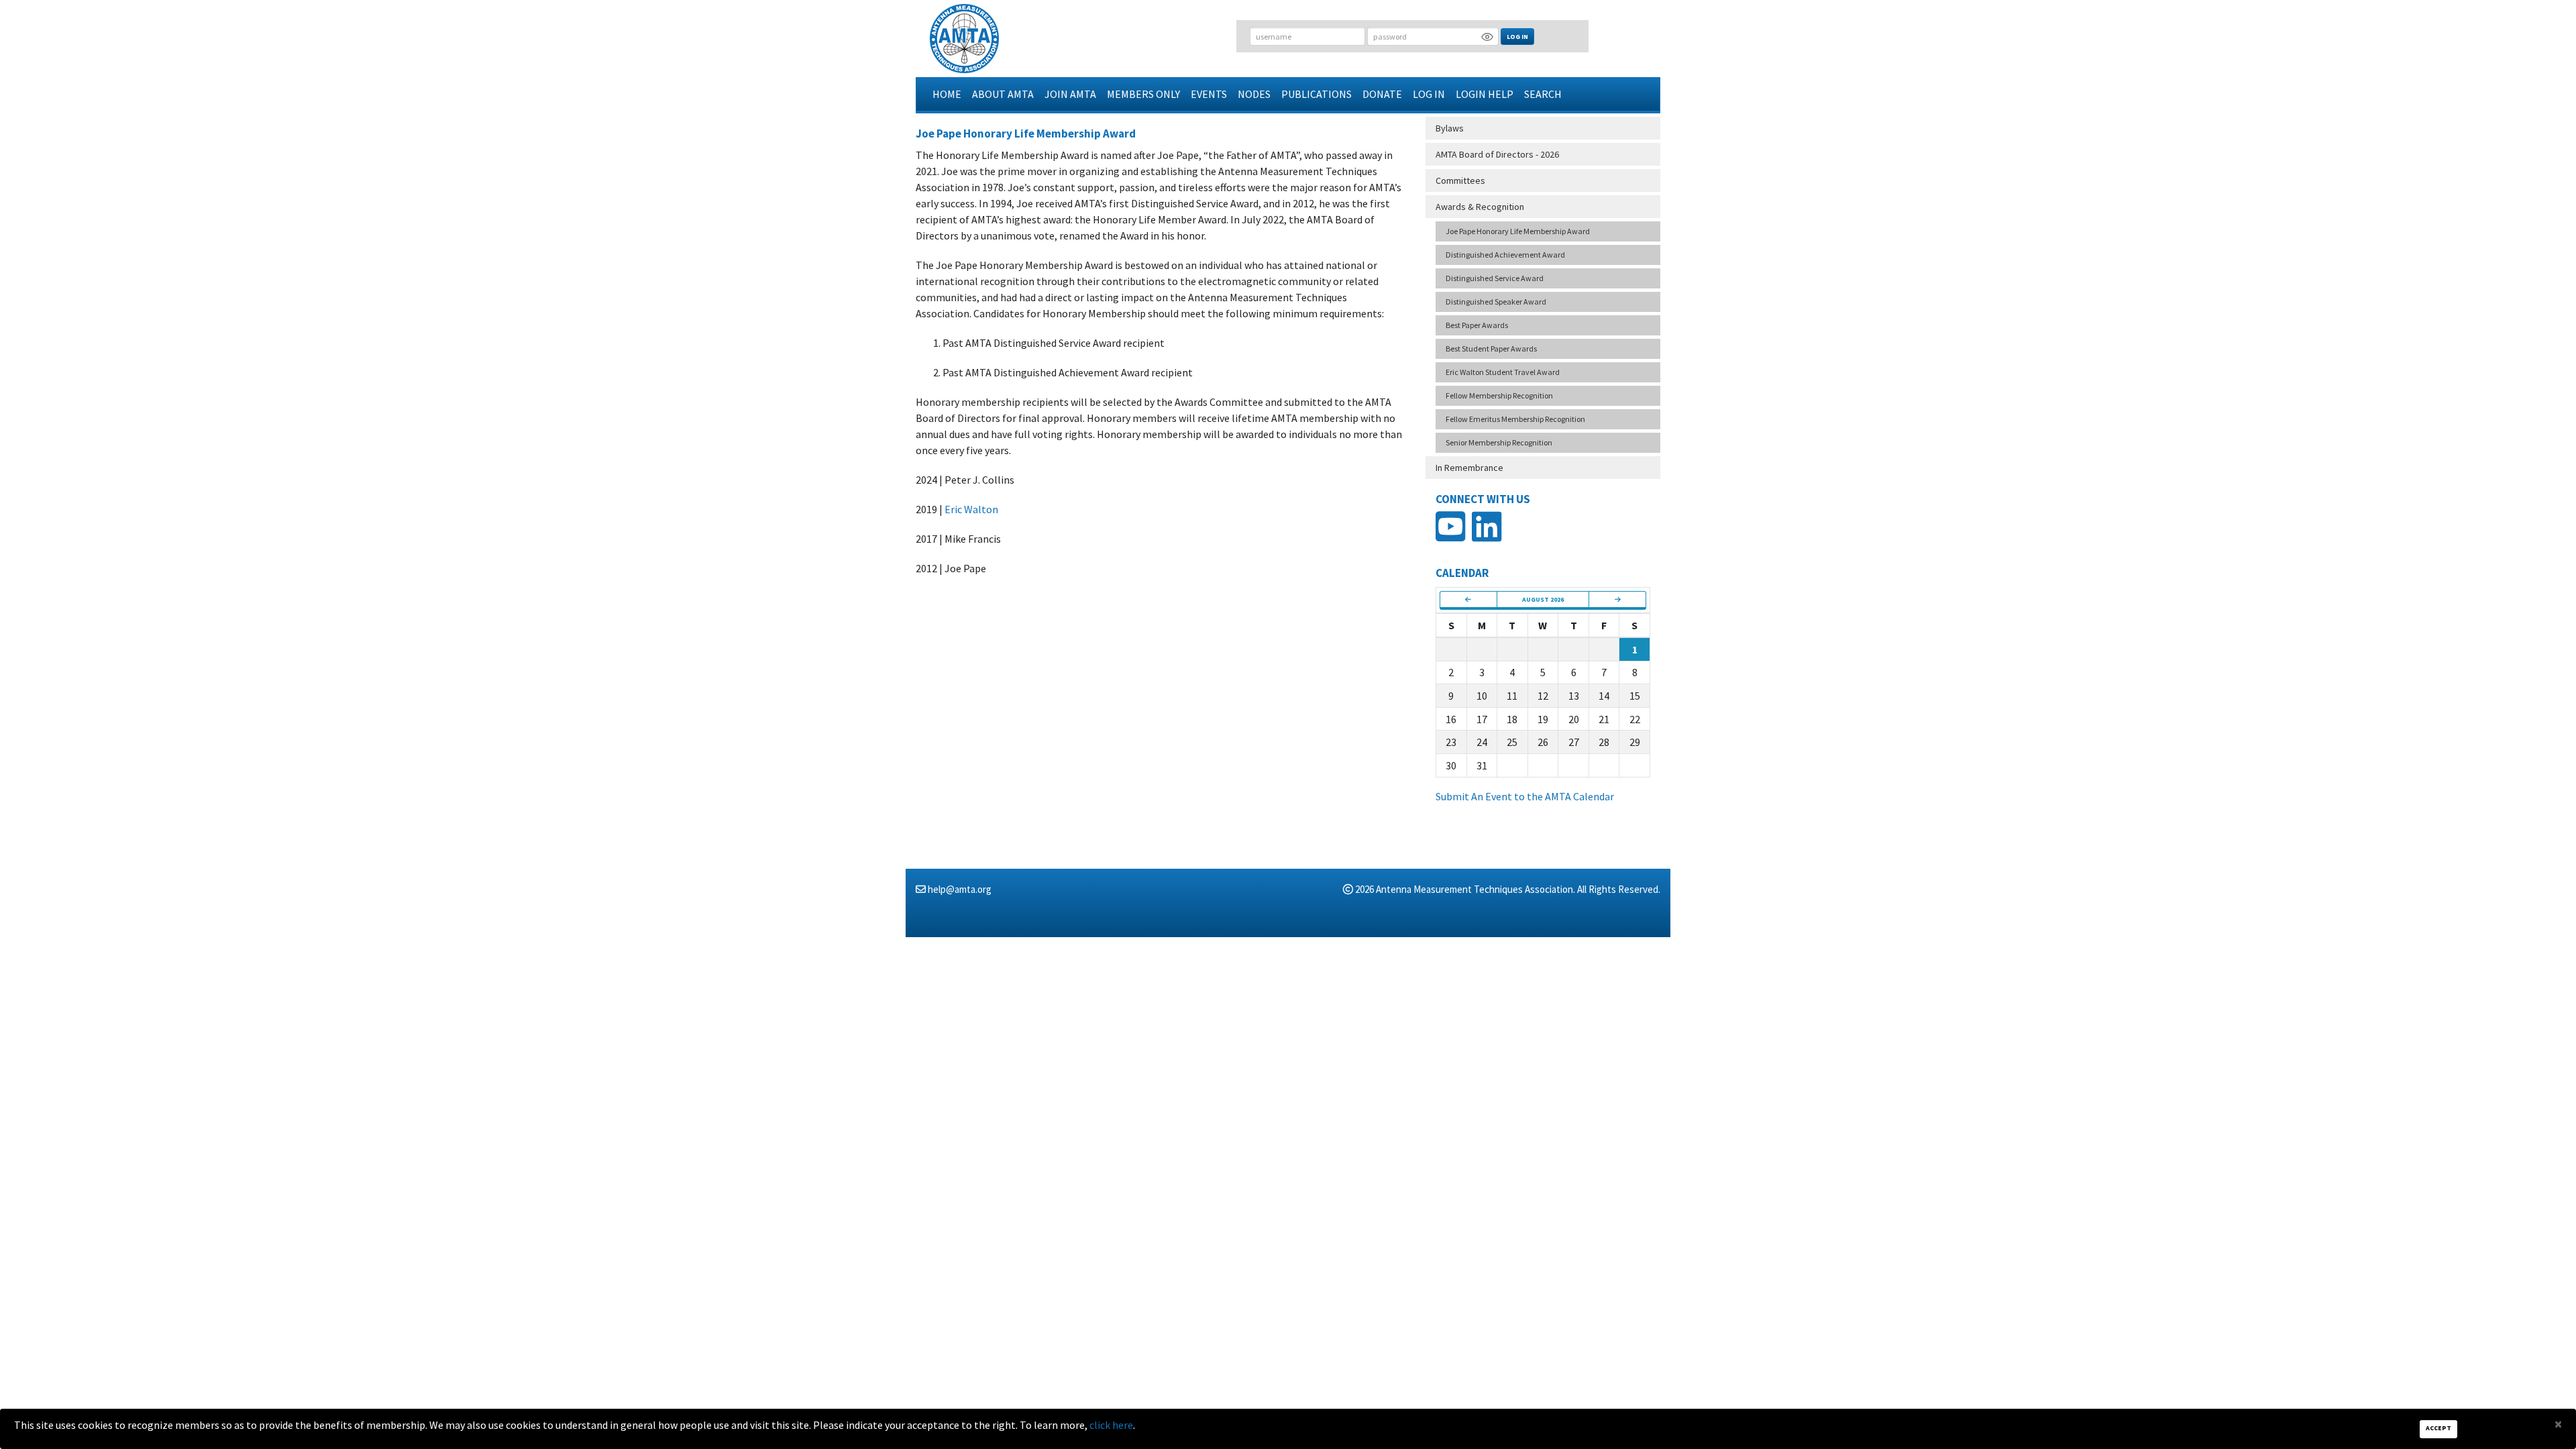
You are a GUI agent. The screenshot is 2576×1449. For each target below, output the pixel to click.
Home (947, 94)
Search (1543, 94)
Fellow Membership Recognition (1499, 395)
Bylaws (1450, 128)
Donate (1382, 94)
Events (1209, 94)
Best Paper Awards (1477, 325)
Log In (1517, 37)
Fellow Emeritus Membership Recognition (1515, 419)
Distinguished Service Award (1495, 278)
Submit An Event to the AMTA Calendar (1525, 796)
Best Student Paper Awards (1491, 348)
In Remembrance (1469, 468)
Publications (1317, 94)
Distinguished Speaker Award (1496, 302)
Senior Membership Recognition (1499, 442)
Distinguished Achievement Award (1505, 255)
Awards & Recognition (1480, 207)
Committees (1460, 180)
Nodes (1254, 94)
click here (1111, 1425)
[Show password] (1487, 36)
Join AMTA (1070, 94)
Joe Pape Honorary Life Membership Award (1518, 231)
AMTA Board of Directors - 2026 (1497, 154)
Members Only (1143, 94)
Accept (2438, 1428)
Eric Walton (971, 509)
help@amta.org (960, 889)
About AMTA (1003, 94)
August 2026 (1543, 599)
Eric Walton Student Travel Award (1503, 372)
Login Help (1485, 94)
